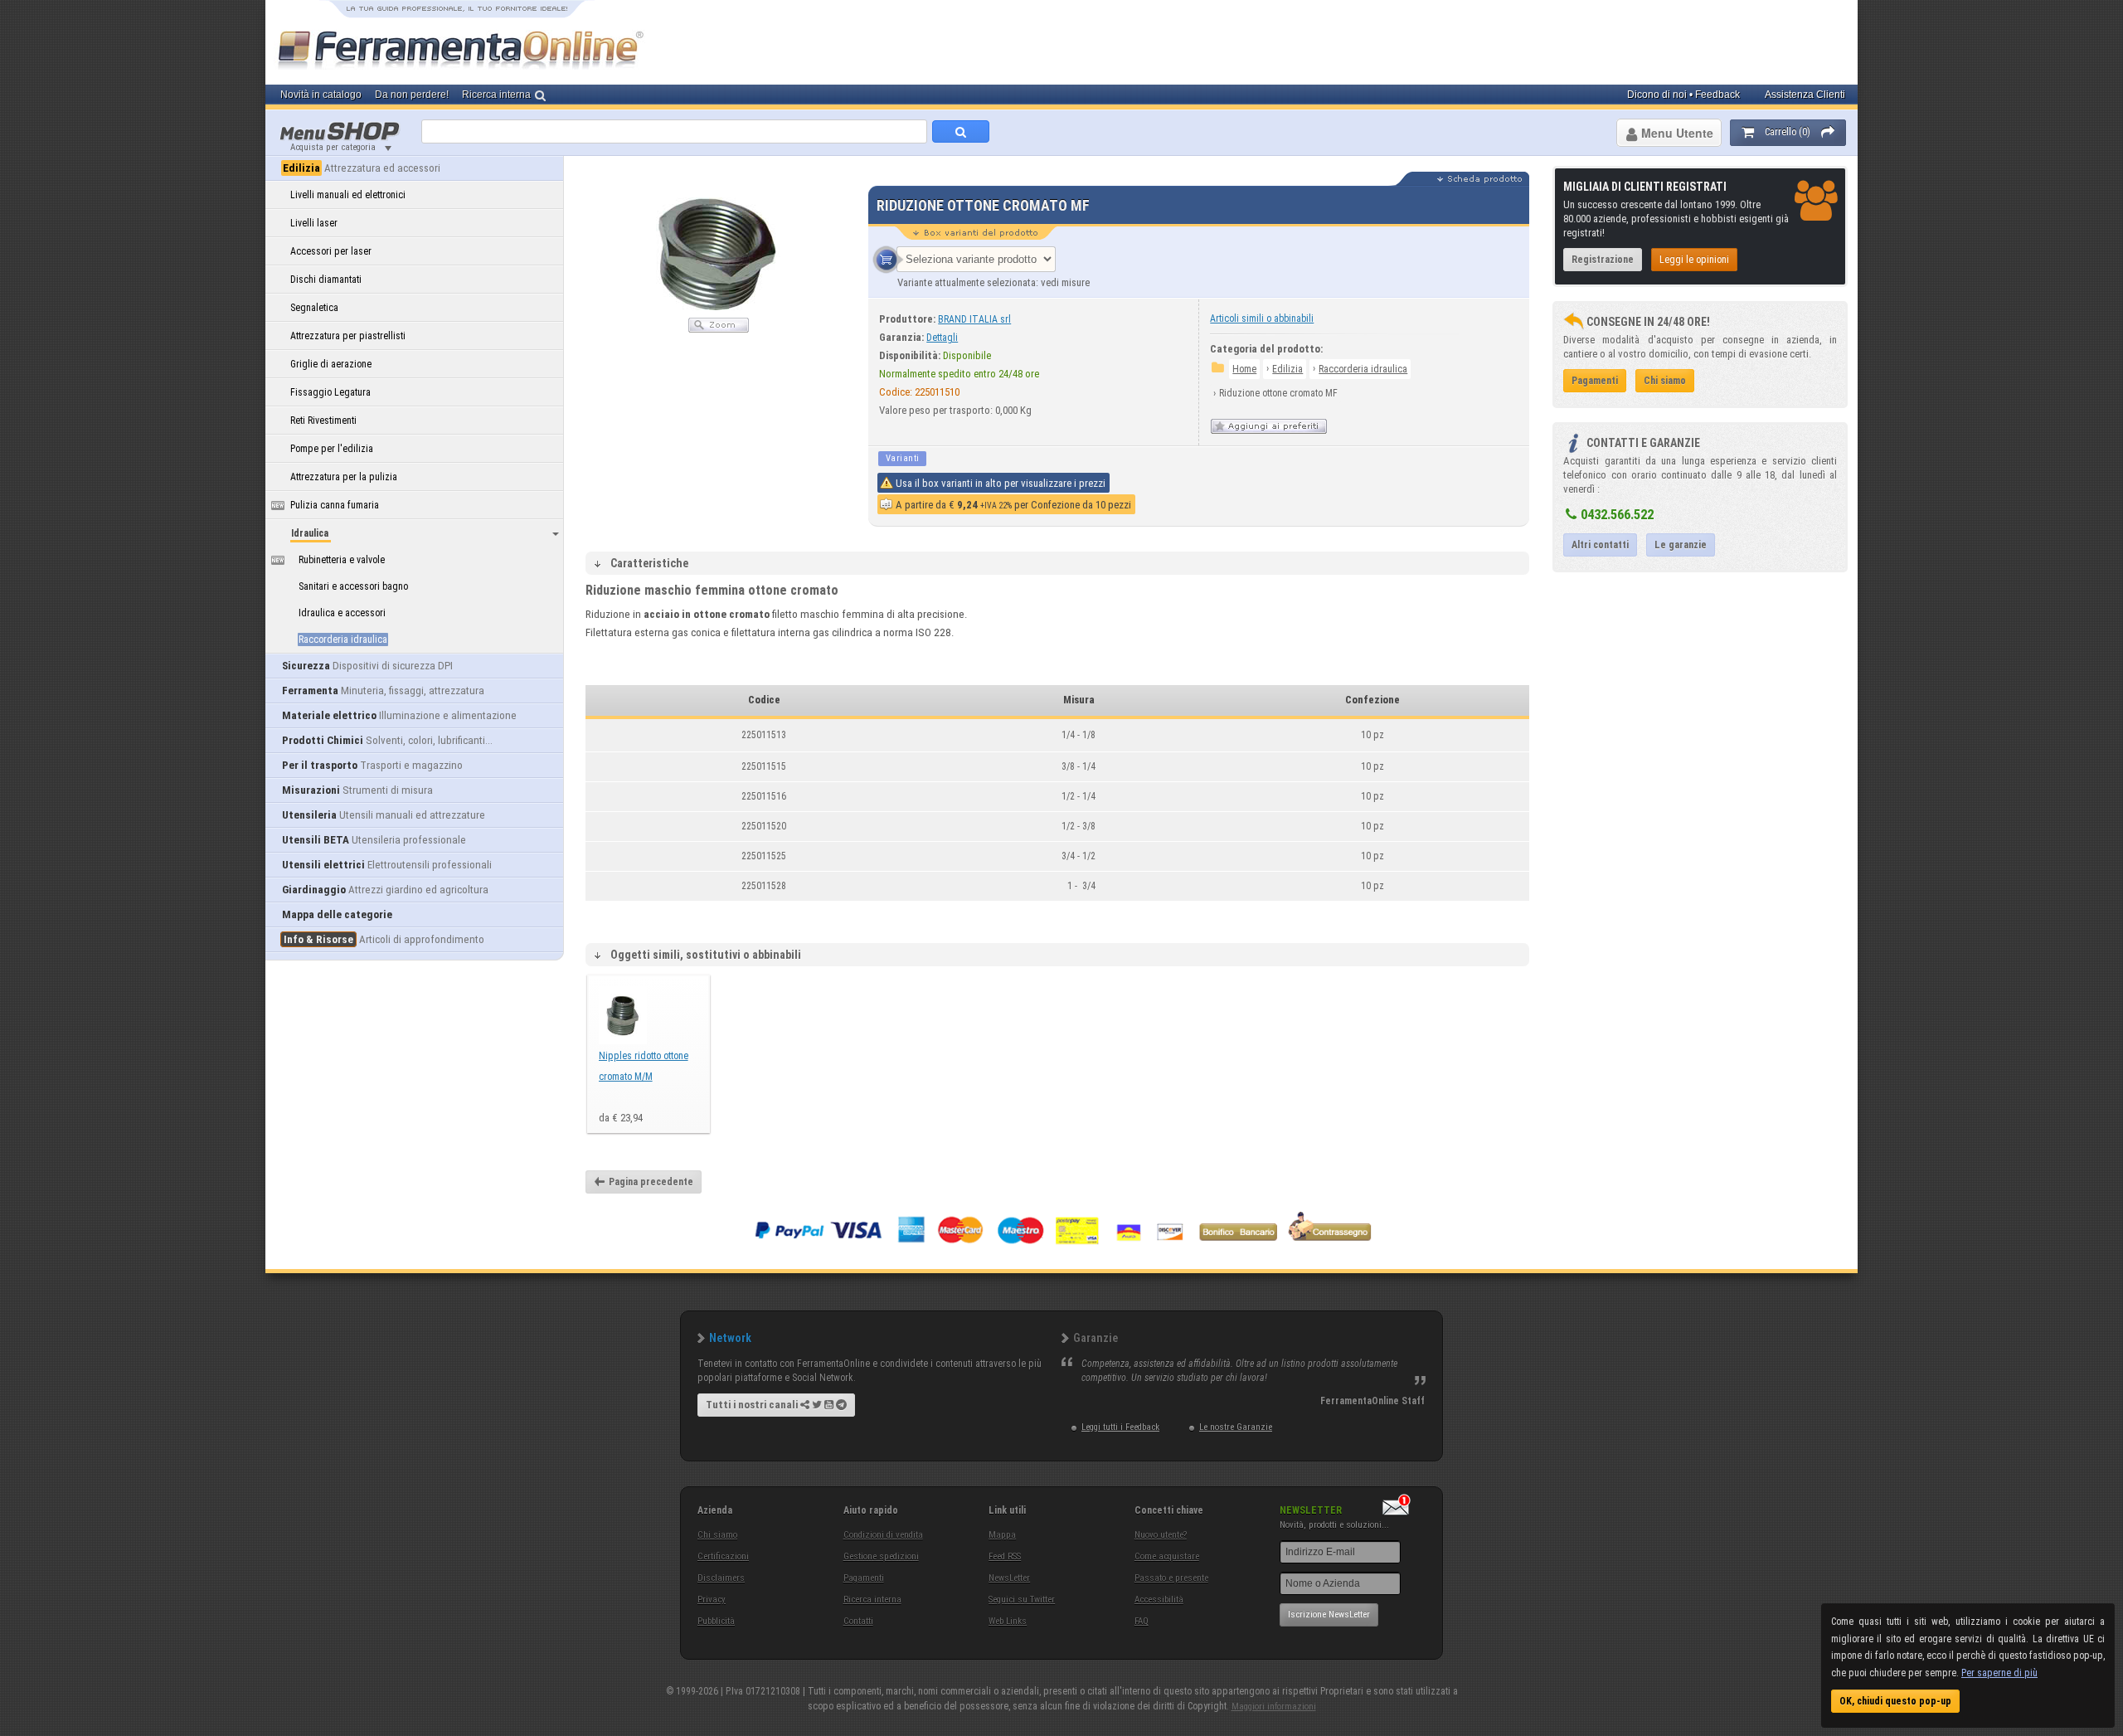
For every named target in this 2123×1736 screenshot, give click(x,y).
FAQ (1142, 1621)
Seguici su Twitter (1022, 1600)
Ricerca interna (872, 1600)
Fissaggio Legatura (330, 392)
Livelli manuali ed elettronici (348, 195)
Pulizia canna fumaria (335, 505)
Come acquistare (1167, 1556)
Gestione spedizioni (881, 1556)
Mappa (1002, 1535)
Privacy (712, 1600)
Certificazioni (723, 1556)
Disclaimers (721, 1578)
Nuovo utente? (1161, 1535)
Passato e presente (1171, 1578)
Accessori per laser (331, 251)
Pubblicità (716, 1621)
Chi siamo (717, 1535)
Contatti (858, 1621)
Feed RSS (1005, 1556)
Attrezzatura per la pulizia (344, 477)
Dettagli (942, 338)
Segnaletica (314, 308)
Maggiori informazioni (1274, 1707)
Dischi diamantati (326, 280)
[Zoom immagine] (719, 329)
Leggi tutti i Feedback (1120, 1427)
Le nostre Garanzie (1236, 1427)
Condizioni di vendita (883, 1535)
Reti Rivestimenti (323, 421)
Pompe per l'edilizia (332, 449)
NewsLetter (1009, 1578)
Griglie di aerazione (331, 364)
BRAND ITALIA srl (974, 319)
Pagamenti (864, 1578)
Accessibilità (1159, 1600)
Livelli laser (314, 223)
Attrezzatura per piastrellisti (348, 336)
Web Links (1008, 1621)
